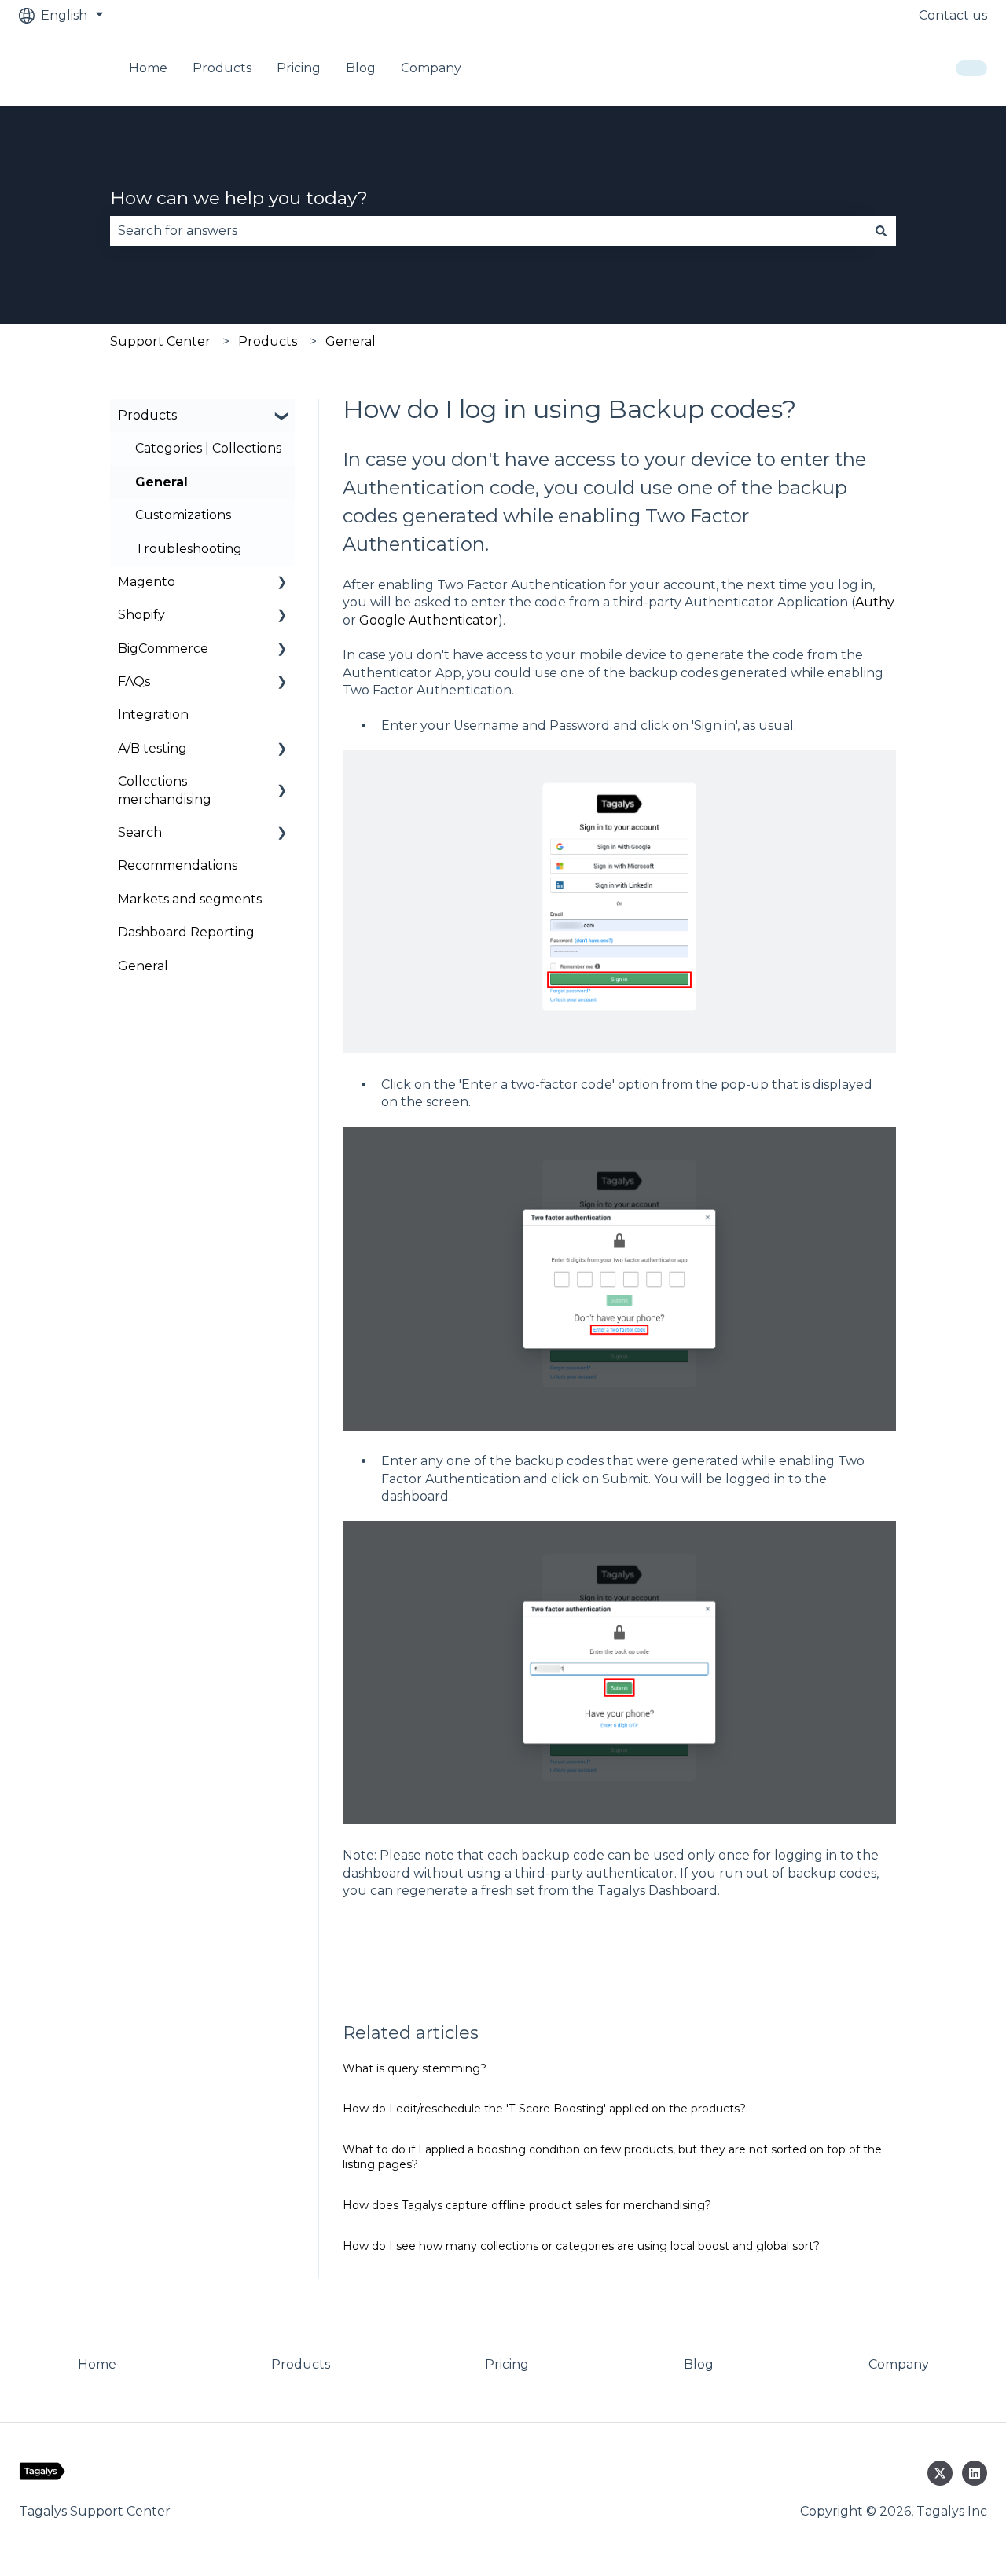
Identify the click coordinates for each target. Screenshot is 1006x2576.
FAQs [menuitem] (134, 682)
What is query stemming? (415, 2068)
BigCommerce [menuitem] (163, 649)
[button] (282, 417)
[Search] (881, 231)
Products (268, 341)
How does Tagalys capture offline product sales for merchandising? (527, 2205)
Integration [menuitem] (153, 715)
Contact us (953, 15)
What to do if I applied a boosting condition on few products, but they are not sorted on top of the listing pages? (612, 2157)
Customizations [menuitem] (183, 515)
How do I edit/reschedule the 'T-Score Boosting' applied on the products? (544, 2109)
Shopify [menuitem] (141, 615)
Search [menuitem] (140, 832)
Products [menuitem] (147, 415)
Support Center (160, 341)
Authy (875, 602)
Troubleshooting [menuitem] (189, 549)
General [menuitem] (162, 482)
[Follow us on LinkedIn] (975, 2473)
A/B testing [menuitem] (152, 748)
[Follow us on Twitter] (940, 2473)
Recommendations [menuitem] (178, 865)
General (351, 341)
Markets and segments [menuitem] (190, 899)
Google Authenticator (429, 620)
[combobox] (488, 231)
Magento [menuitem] (147, 582)
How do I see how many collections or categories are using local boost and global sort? (581, 2246)
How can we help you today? (239, 198)
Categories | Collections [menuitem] (208, 448)
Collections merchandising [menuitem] (165, 790)
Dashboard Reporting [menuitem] (186, 932)
